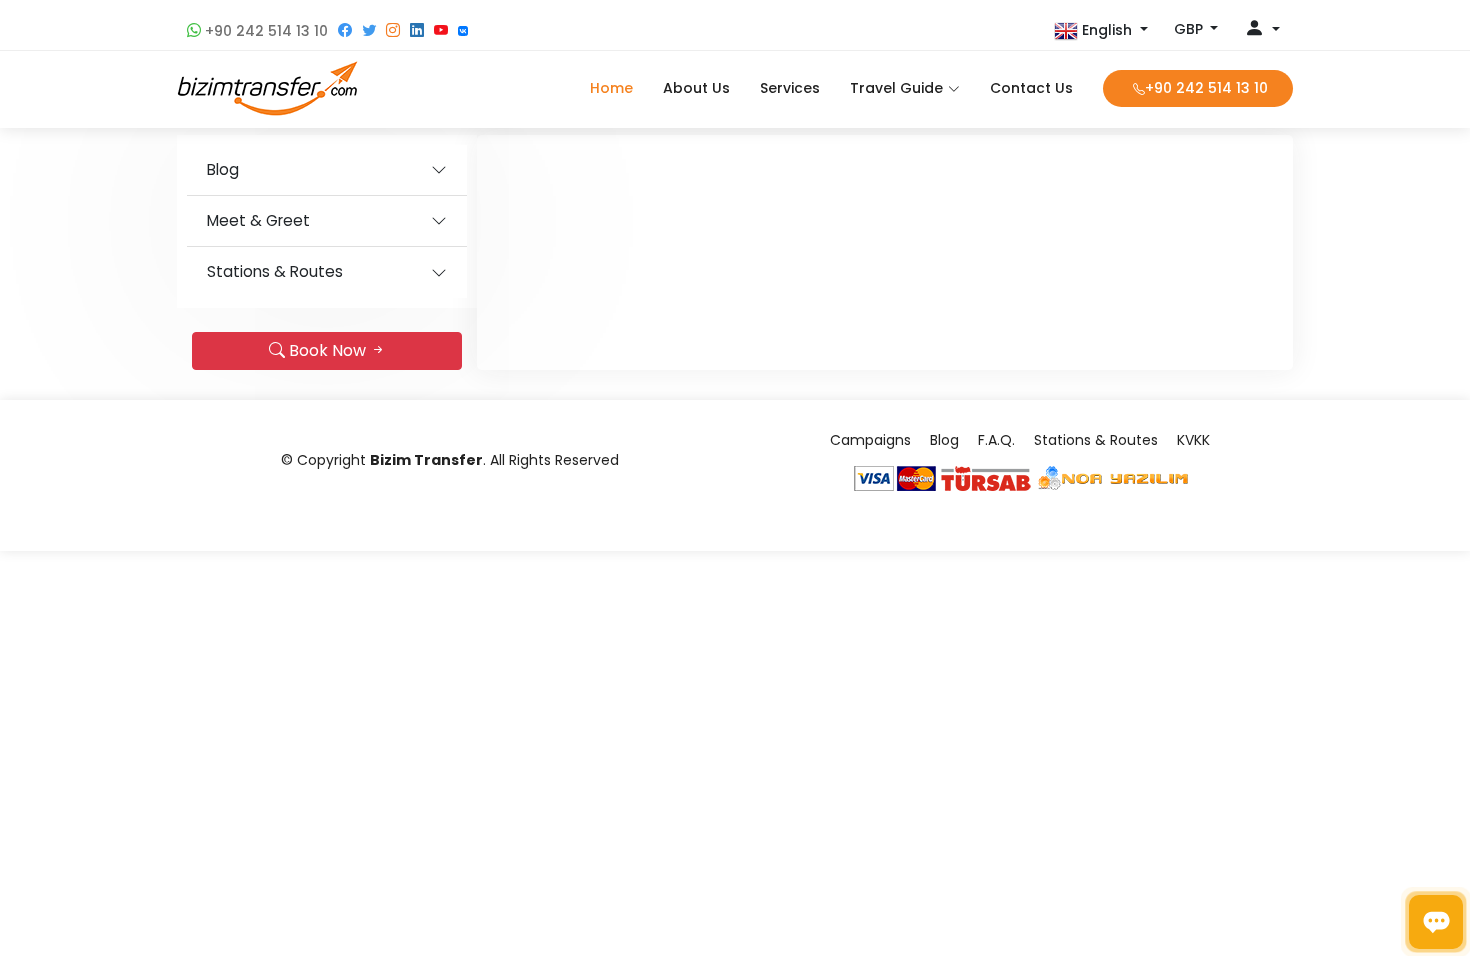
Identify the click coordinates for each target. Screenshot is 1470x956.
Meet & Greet (258, 220)
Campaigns (870, 440)
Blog (223, 169)
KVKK (1193, 440)
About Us (696, 88)
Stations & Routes (275, 271)
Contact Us (1031, 88)
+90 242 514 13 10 (264, 31)
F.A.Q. (996, 440)
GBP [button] (1190, 29)
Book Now (327, 350)
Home (611, 88)
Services (790, 88)
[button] (1101, 31)
